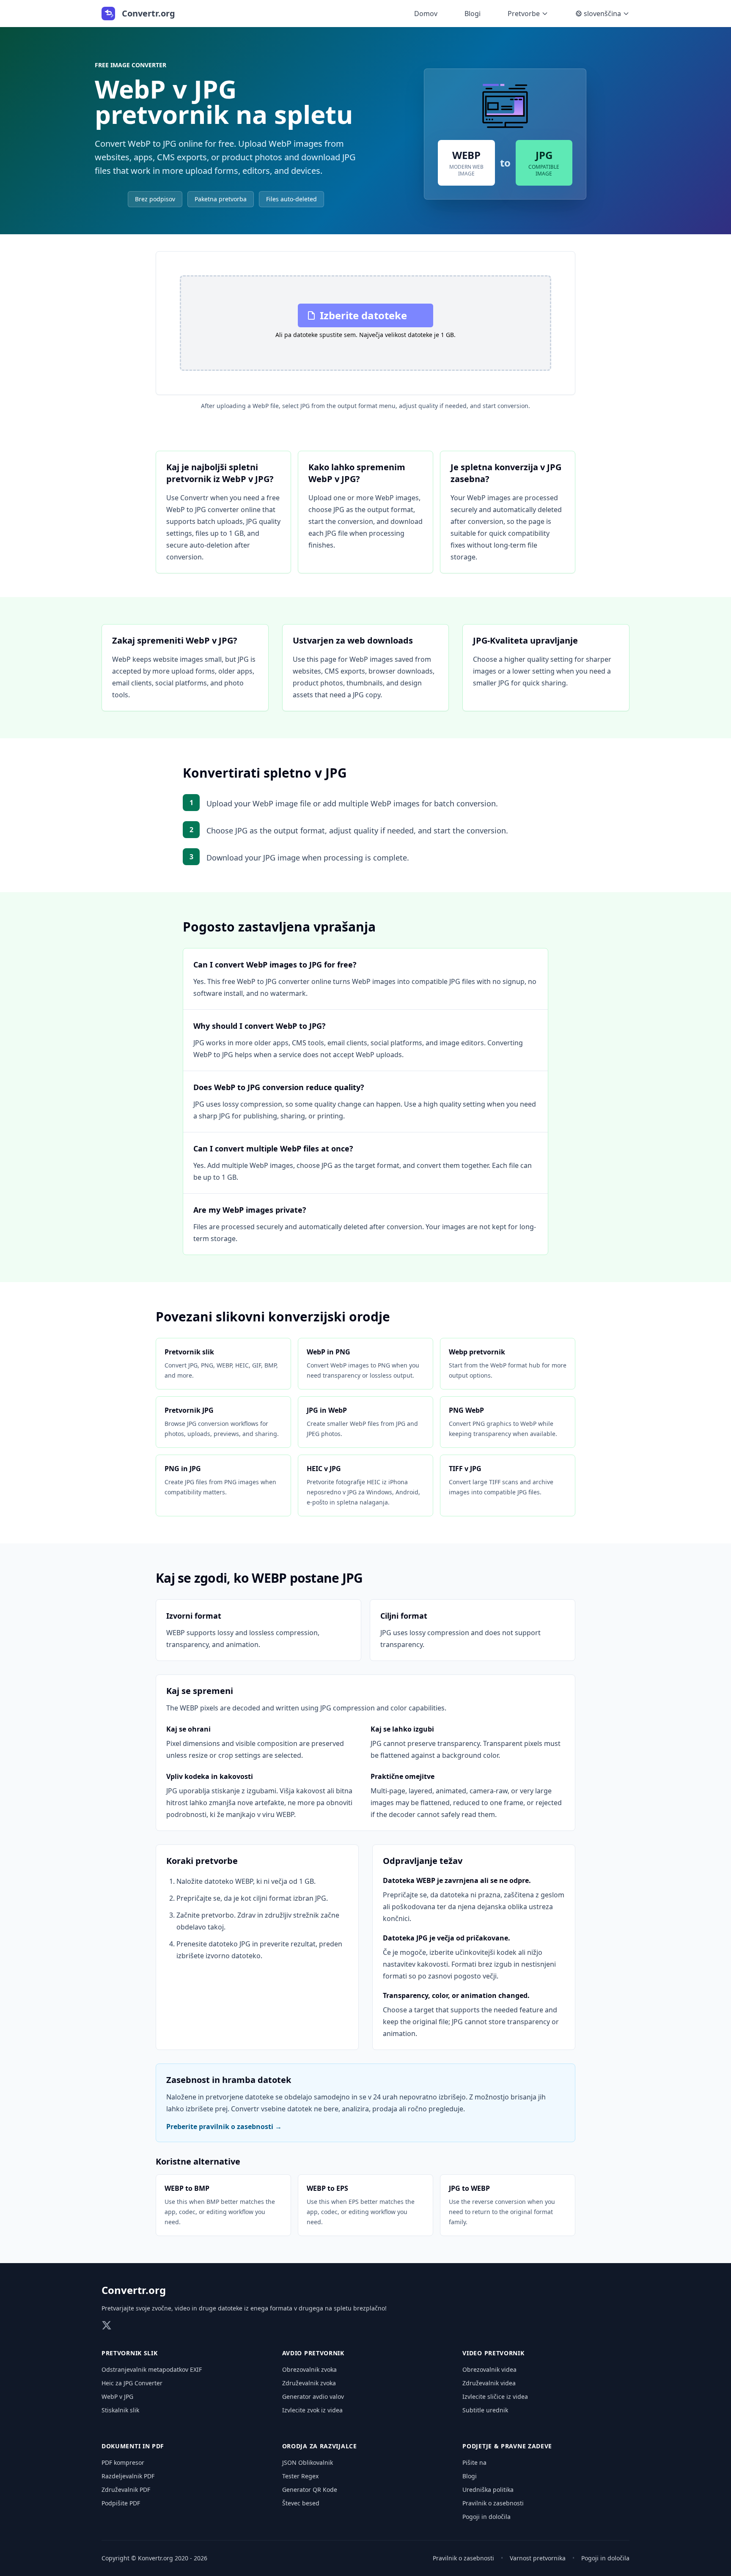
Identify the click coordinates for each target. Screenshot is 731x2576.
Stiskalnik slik (120, 2410)
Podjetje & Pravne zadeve (507, 2446)
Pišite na (474, 2462)
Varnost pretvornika (538, 2558)
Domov (426, 14)
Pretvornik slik (130, 2353)
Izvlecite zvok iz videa (312, 2410)
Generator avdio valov (313, 2397)
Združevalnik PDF (126, 2490)
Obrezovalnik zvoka (309, 2369)
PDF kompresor (123, 2462)
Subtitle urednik (485, 2410)
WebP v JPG (117, 2397)
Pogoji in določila (486, 2517)
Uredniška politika (488, 2490)
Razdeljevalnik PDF (128, 2476)
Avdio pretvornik (313, 2353)
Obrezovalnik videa (489, 2369)
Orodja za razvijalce (320, 2446)
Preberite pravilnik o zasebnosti (224, 2127)
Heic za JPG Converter (132, 2383)
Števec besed (301, 2503)
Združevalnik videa (489, 2383)
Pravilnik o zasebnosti (493, 2503)
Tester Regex (300, 2476)
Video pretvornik (493, 2353)
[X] (107, 2325)
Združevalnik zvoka (309, 2383)
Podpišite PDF (121, 2503)
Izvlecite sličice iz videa (495, 2397)
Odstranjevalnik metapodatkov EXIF (152, 2369)
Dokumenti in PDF (133, 2446)
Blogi (473, 14)
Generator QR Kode (310, 2490)
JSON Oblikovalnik (308, 2462)
